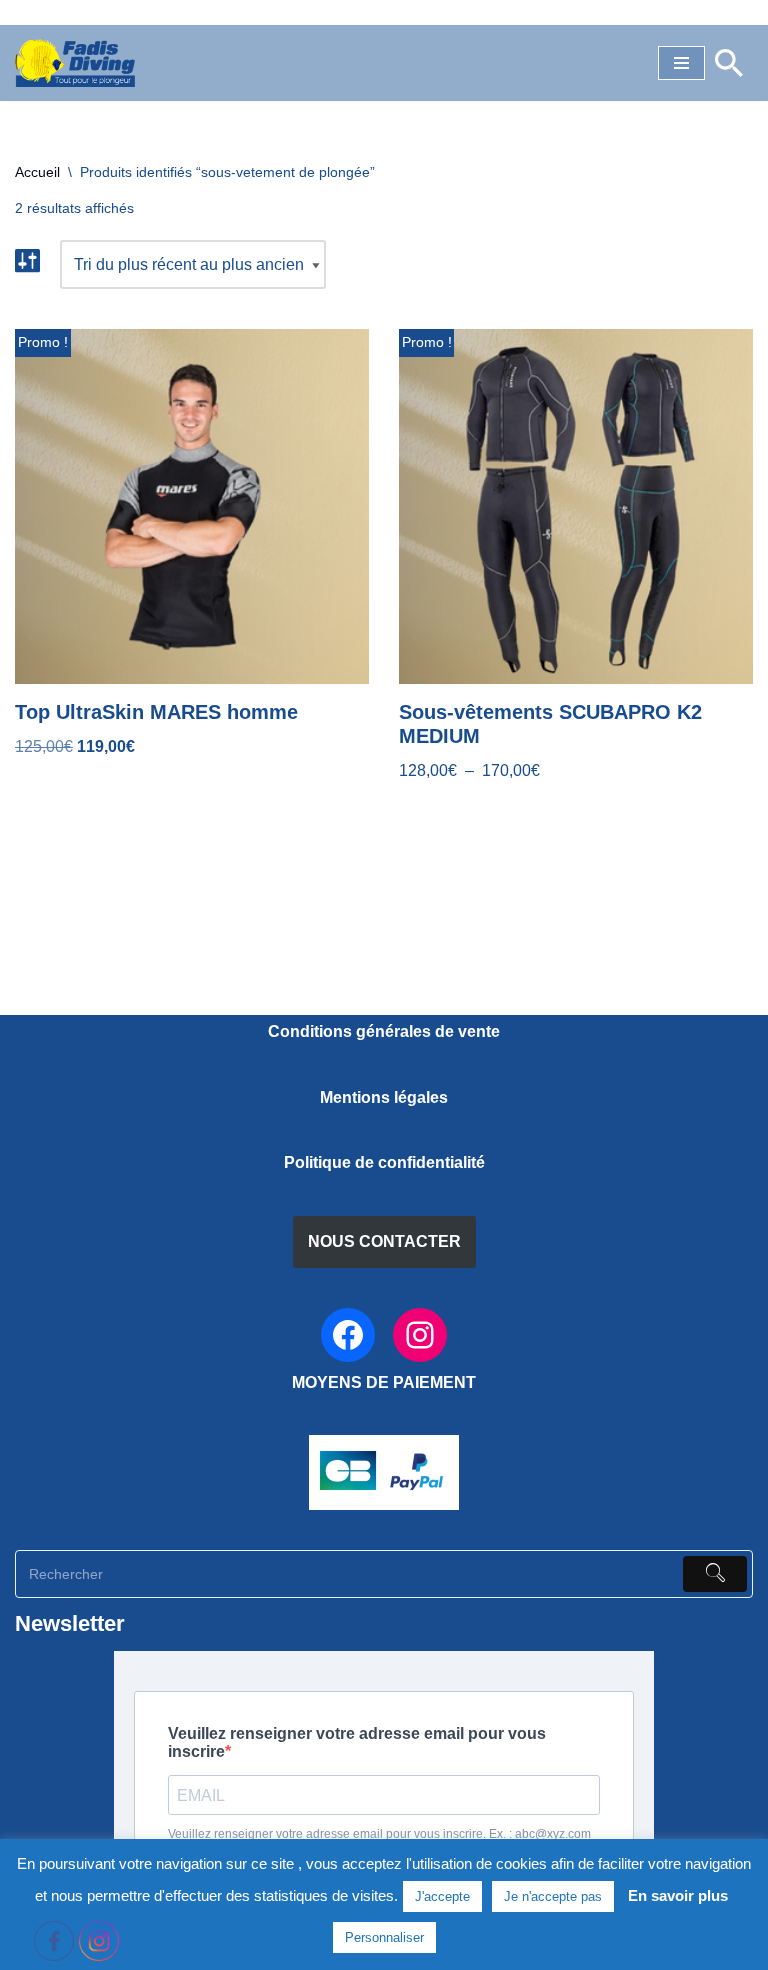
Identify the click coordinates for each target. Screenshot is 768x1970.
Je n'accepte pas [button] (553, 1896)
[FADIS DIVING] (75, 63)
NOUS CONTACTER (384, 1241)
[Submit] (715, 1574)
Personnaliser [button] (384, 1937)
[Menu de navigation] (681, 63)
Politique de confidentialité (384, 1162)
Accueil (37, 172)
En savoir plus (678, 1895)
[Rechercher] (729, 63)
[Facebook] (348, 1335)
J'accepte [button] (442, 1896)
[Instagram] (420, 1335)
